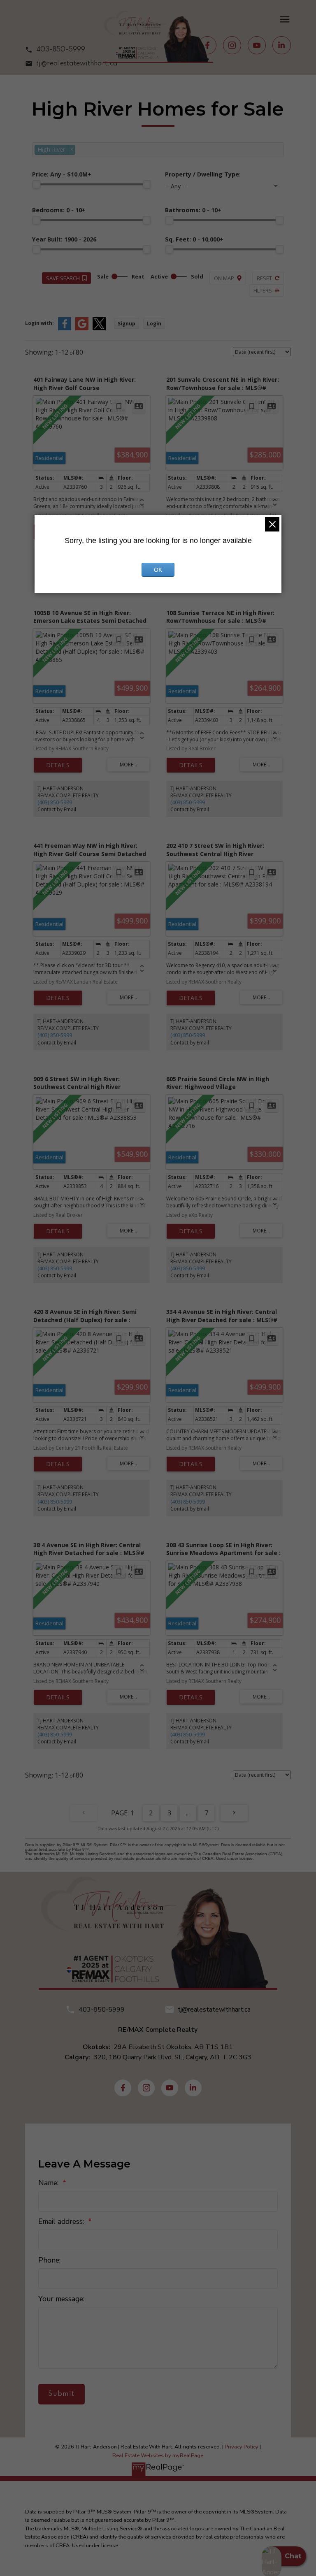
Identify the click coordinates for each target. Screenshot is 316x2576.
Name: (49, 2183)
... (188, 1813)
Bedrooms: (59, 210)
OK (158, 570)
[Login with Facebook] (65, 328)
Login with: (39, 323)
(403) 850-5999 (55, 802)
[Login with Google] (82, 328)
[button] (71, 50)
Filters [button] (263, 290)
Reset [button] (264, 278)
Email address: (62, 2221)
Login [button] (154, 324)
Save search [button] (63, 278)
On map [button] (224, 278)
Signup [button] (127, 324)
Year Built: (64, 239)
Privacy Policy (242, 2447)
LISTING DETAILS (58, 765)
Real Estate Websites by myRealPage (158, 2455)
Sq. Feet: (194, 239)
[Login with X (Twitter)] (99, 328)
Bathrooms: (193, 210)
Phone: (49, 2260)
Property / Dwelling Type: (203, 174)
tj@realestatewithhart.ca (77, 64)
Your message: (61, 2299)
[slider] (36, 184)
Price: (62, 174)
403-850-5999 (61, 50)
